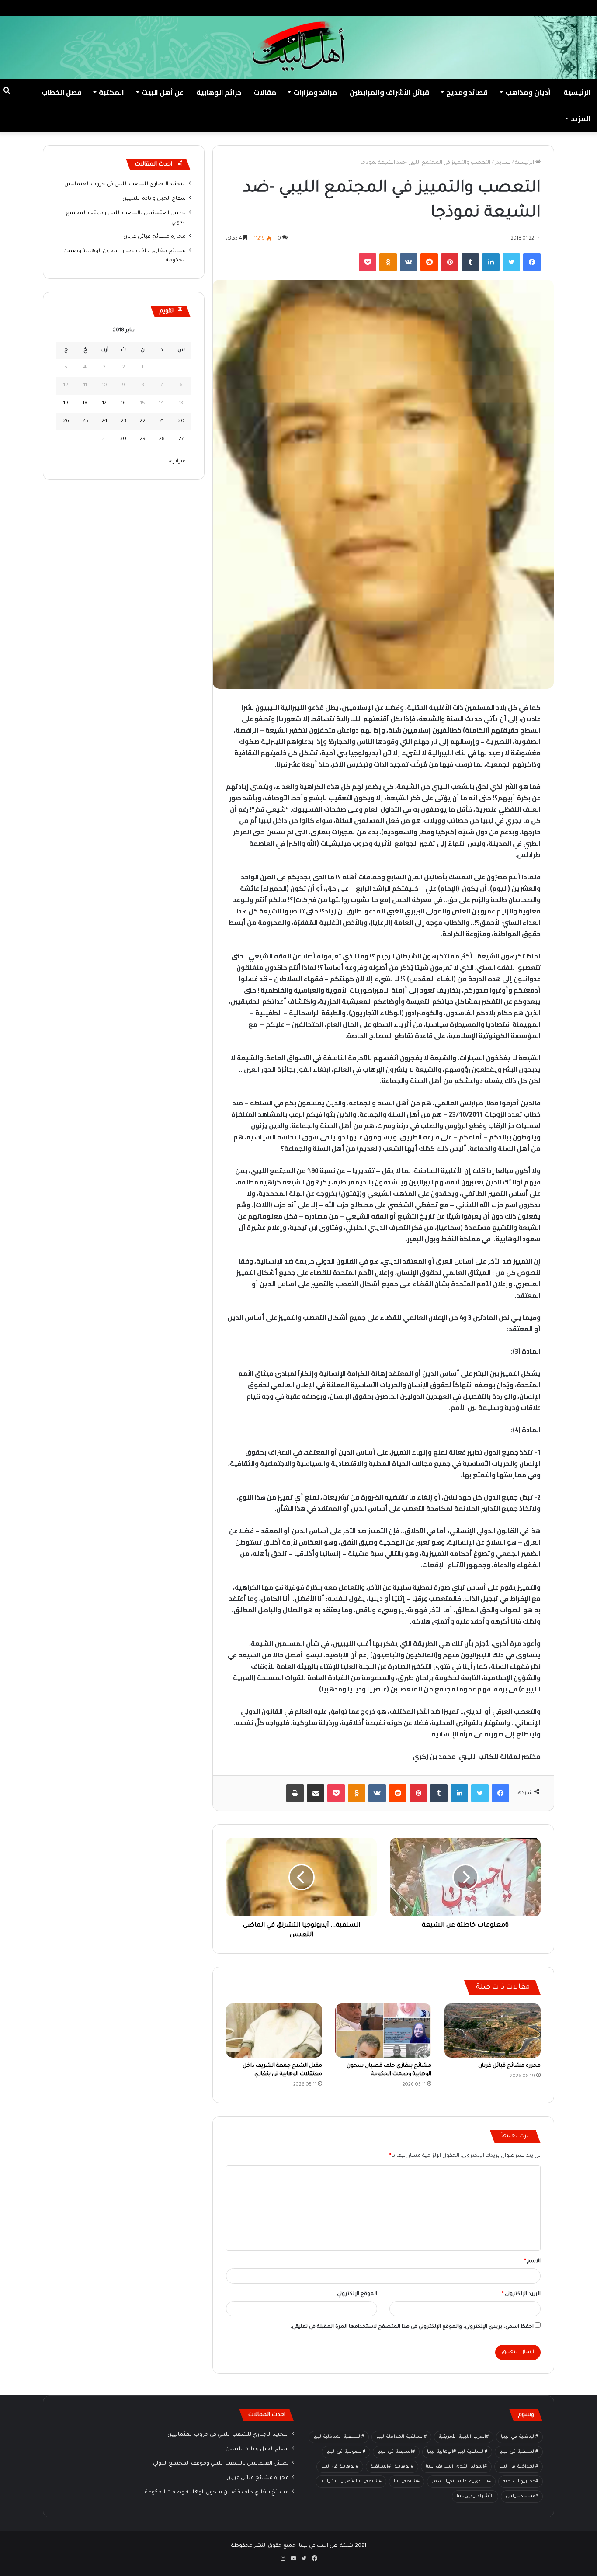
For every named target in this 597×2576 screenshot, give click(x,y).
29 (142, 439)
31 (104, 439)
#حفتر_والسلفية (521, 2482)
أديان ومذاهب (528, 92)
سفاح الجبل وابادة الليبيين (154, 199)
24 (104, 422)
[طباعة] (295, 1793)
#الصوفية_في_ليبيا (346, 2452)
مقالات (265, 92)
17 (104, 404)
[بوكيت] (368, 262)
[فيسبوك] (532, 262)
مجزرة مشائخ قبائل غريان (509, 2066)
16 (123, 404)
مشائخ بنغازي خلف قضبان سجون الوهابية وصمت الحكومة (217, 2493)
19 (66, 404)
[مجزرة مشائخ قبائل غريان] (493, 2031)
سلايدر (503, 163)
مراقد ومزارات (315, 92)
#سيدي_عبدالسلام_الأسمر (461, 2482)
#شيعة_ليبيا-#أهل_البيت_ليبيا (351, 2482)
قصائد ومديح (467, 92)
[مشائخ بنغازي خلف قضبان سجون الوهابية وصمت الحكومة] (383, 2031)
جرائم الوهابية (219, 92)
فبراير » (177, 462)
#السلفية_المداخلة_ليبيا (401, 2437)
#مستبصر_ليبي (522, 2496)
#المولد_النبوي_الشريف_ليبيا (456, 2467)
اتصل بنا (480, 8)
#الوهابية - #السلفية (392, 2467)
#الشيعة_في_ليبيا (396, 2452)
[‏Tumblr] (470, 262)
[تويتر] (511, 262)
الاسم (532, 2262)
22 (142, 422)
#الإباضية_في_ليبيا (519, 2437)
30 (123, 439)
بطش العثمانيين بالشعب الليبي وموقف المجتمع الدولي (221, 2464)
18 (85, 404)
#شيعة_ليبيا (407, 2482)
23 (123, 422)
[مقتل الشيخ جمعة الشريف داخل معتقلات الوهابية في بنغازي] (274, 2031)
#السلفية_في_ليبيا (519, 2452)
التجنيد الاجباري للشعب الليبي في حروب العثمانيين (125, 184)
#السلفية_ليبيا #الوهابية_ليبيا (457, 2452)
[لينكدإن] (491, 262)
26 (66, 422)
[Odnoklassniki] (388, 262)
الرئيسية (577, 92)
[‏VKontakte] (409, 262)
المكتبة (111, 92)
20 (181, 422)
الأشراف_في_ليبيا (475, 2496)
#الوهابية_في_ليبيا (340, 2467)
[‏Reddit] (429, 262)
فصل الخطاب (62, 92)
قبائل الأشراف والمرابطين (389, 92)
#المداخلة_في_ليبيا (519, 2467)
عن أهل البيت (163, 92)
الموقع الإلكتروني (357, 2294)
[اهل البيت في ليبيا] (298, 46)
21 (161, 422)
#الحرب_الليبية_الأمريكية (464, 2437)
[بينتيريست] (450, 262)
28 (162, 439)
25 (85, 422)
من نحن (508, 8)
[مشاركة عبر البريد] (316, 1793)
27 (181, 439)
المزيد (581, 118)
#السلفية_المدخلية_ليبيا (339, 2437)
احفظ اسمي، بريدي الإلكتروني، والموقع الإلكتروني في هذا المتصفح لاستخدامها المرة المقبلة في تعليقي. (412, 2327)
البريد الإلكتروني (521, 2294)
